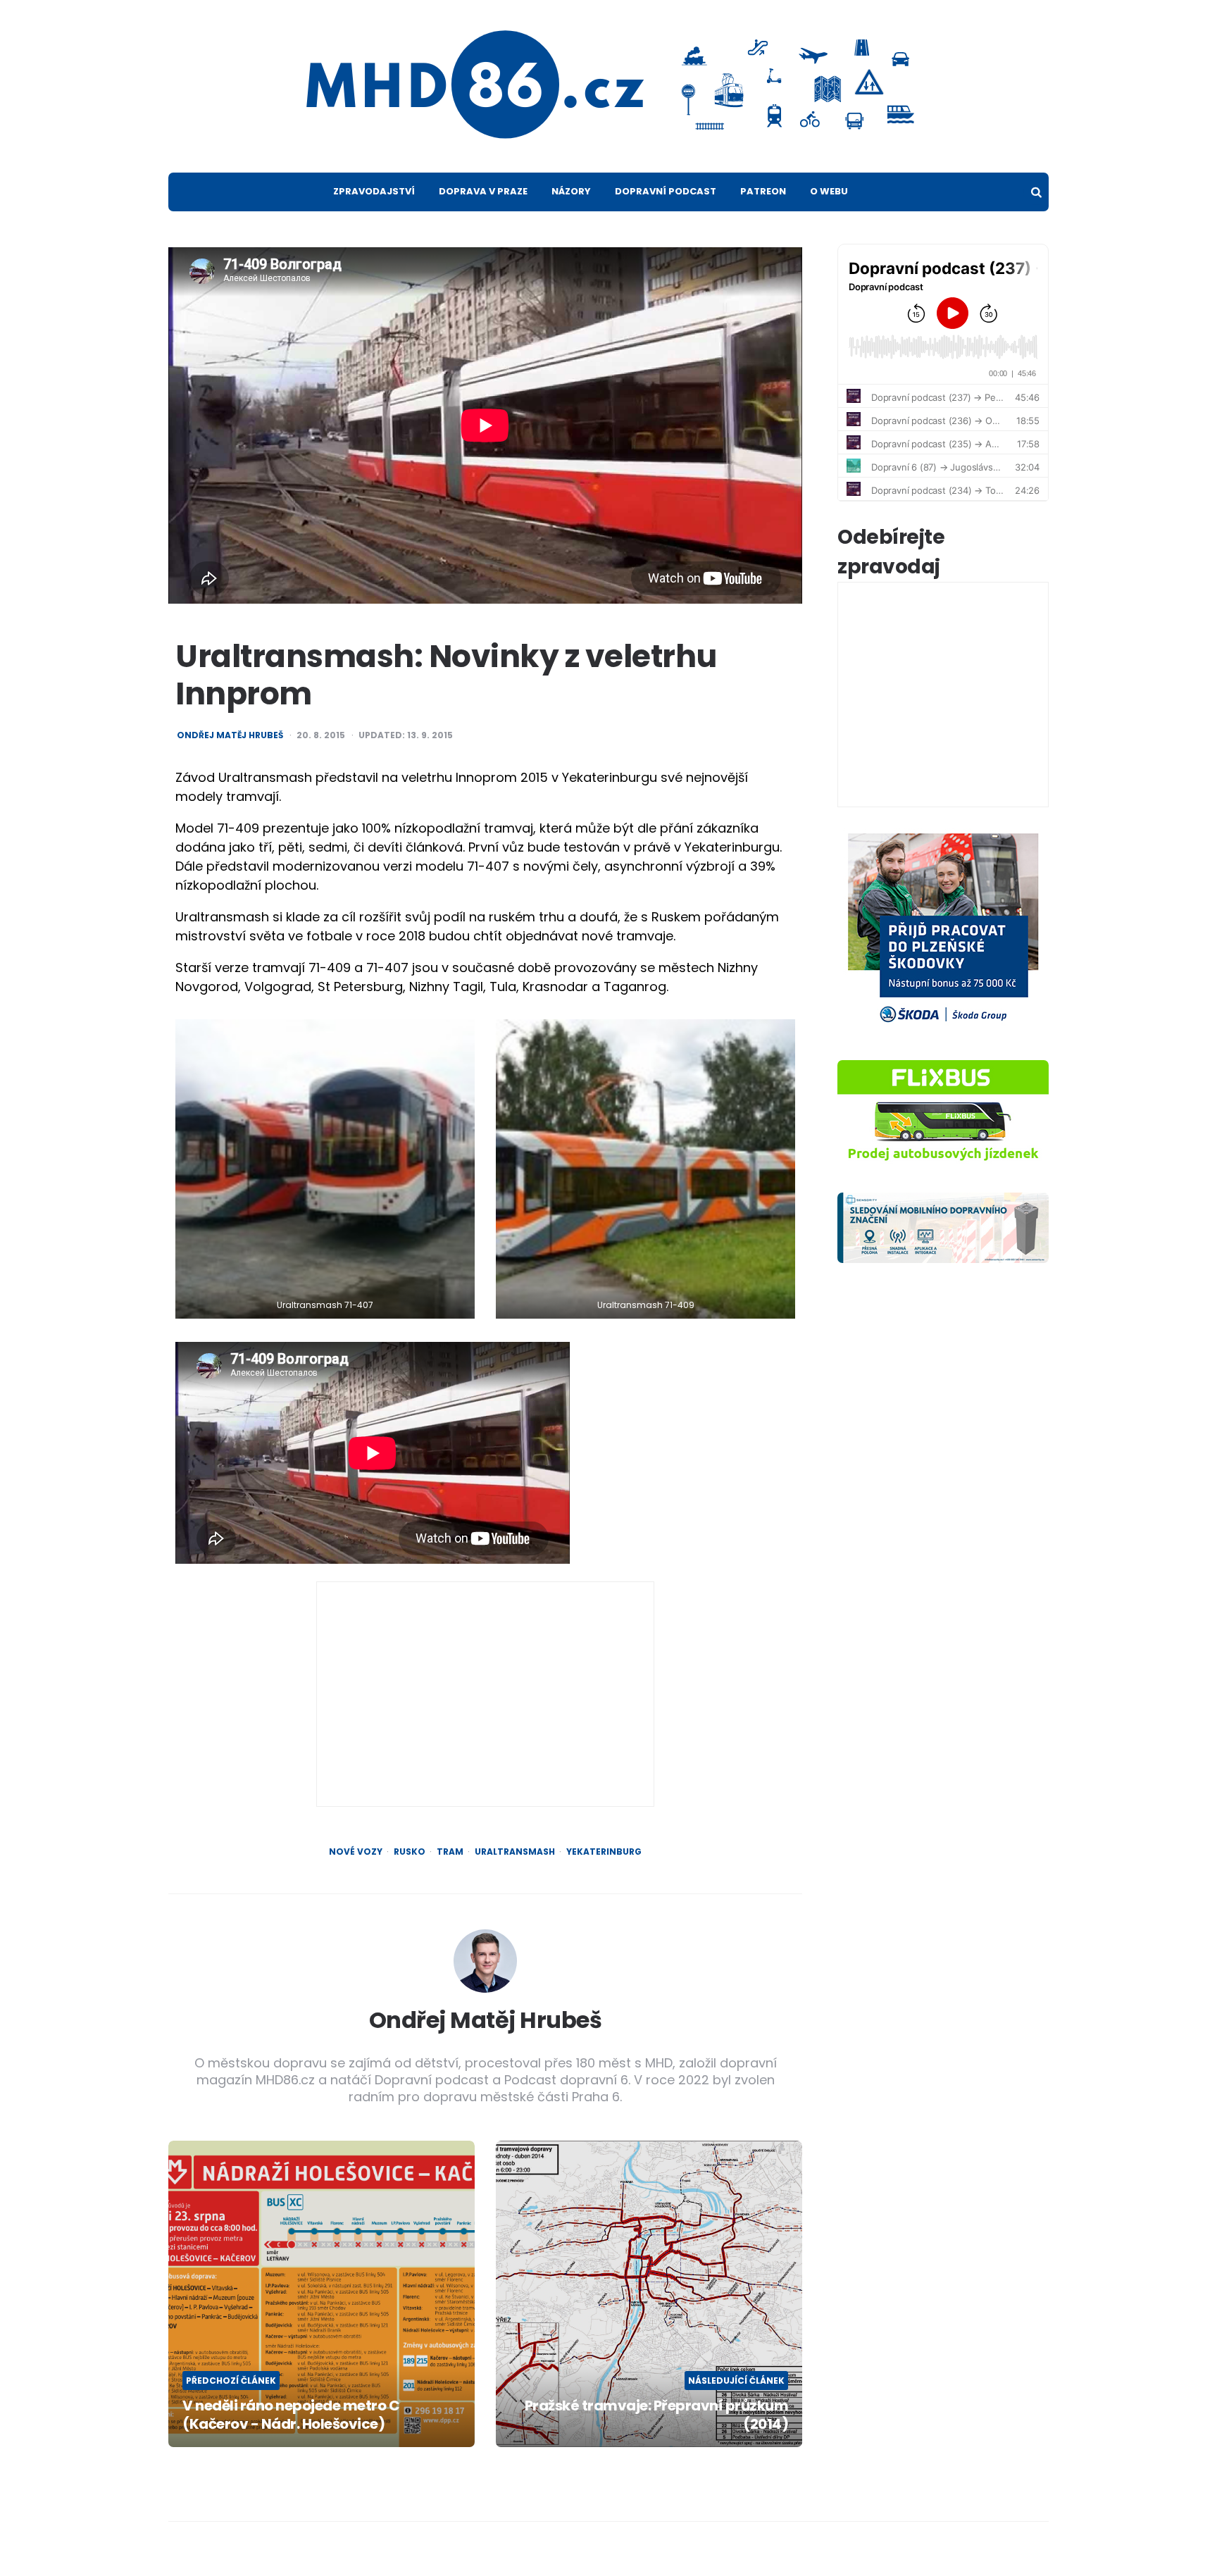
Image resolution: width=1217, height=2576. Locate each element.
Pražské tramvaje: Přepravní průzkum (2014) (656, 2415)
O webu (829, 191)
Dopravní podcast (666, 191)
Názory (571, 191)
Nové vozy (356, 1852)
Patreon (763, 191)
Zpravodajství (374, 191)
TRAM (450, 1852)
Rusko (410, 1852)
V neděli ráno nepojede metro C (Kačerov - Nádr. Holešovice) (291, 2415)
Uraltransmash (515, 1852)
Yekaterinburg (604, 1852)
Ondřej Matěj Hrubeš (230, 735)
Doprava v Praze (483, 191)
